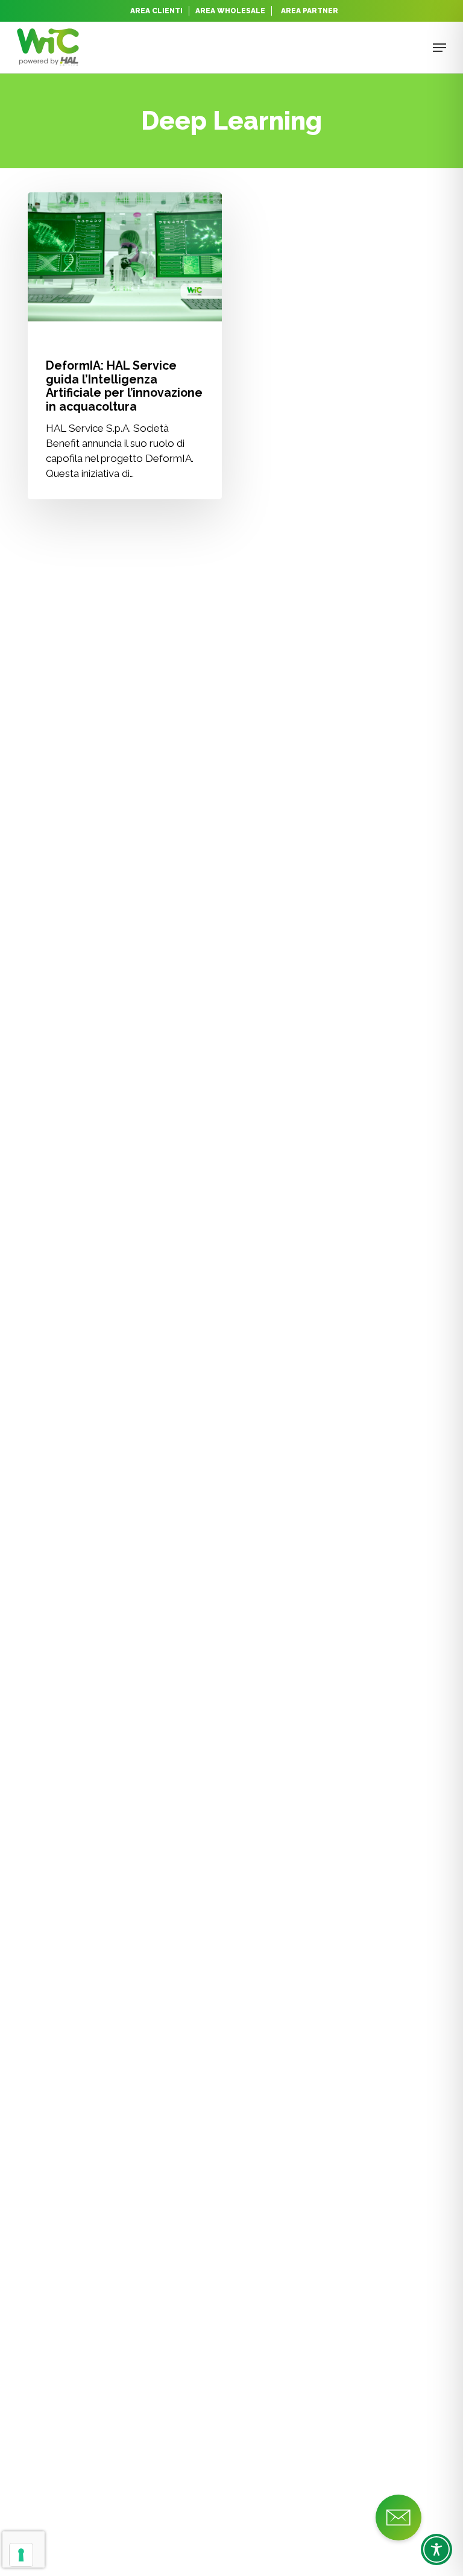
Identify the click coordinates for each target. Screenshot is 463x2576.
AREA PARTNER (310, 11)
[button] (439, 48)
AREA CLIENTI (156, 11)
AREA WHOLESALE (230, 11)
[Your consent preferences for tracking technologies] (21, 2555)
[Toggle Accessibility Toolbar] (436, 2549)
